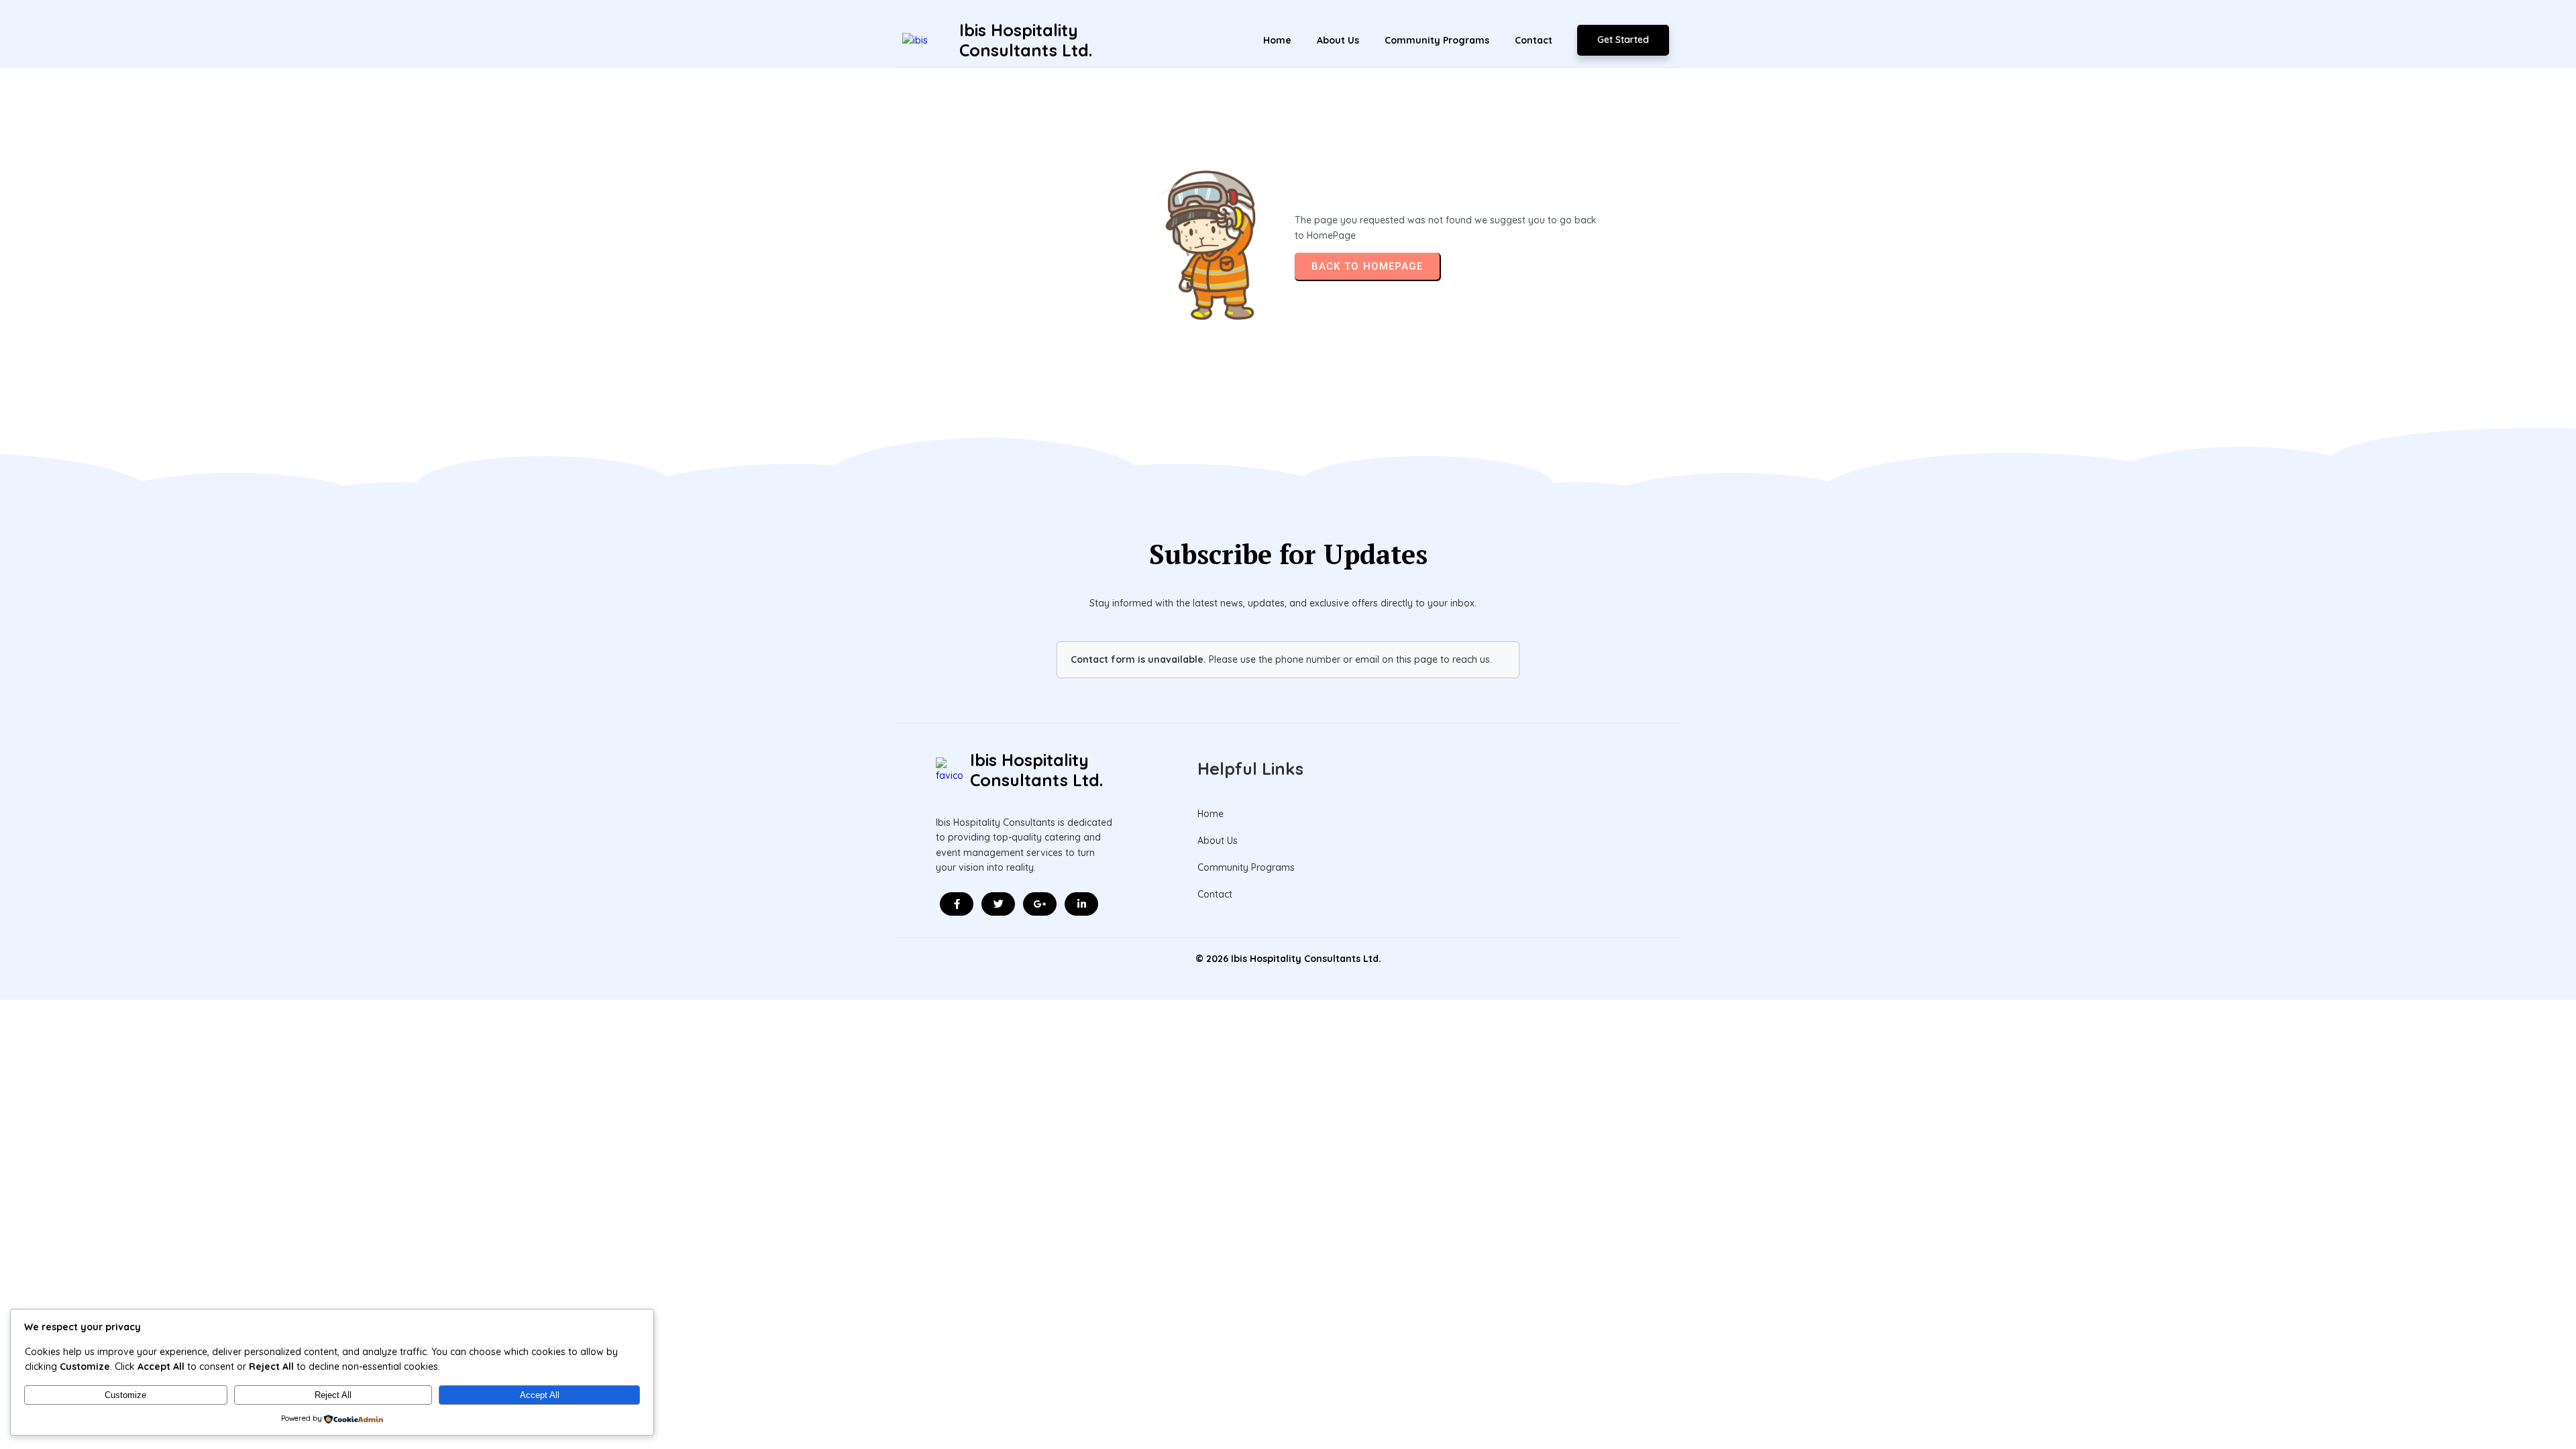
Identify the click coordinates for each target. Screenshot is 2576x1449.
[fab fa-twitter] (998, 904)
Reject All (333, 1395)
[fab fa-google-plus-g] (1040, 904)
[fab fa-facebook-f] (957, 904)
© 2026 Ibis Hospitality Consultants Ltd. (1288, 959)
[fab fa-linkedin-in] (1081, 904)
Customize (125, 1395)
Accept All (540, 1395)
